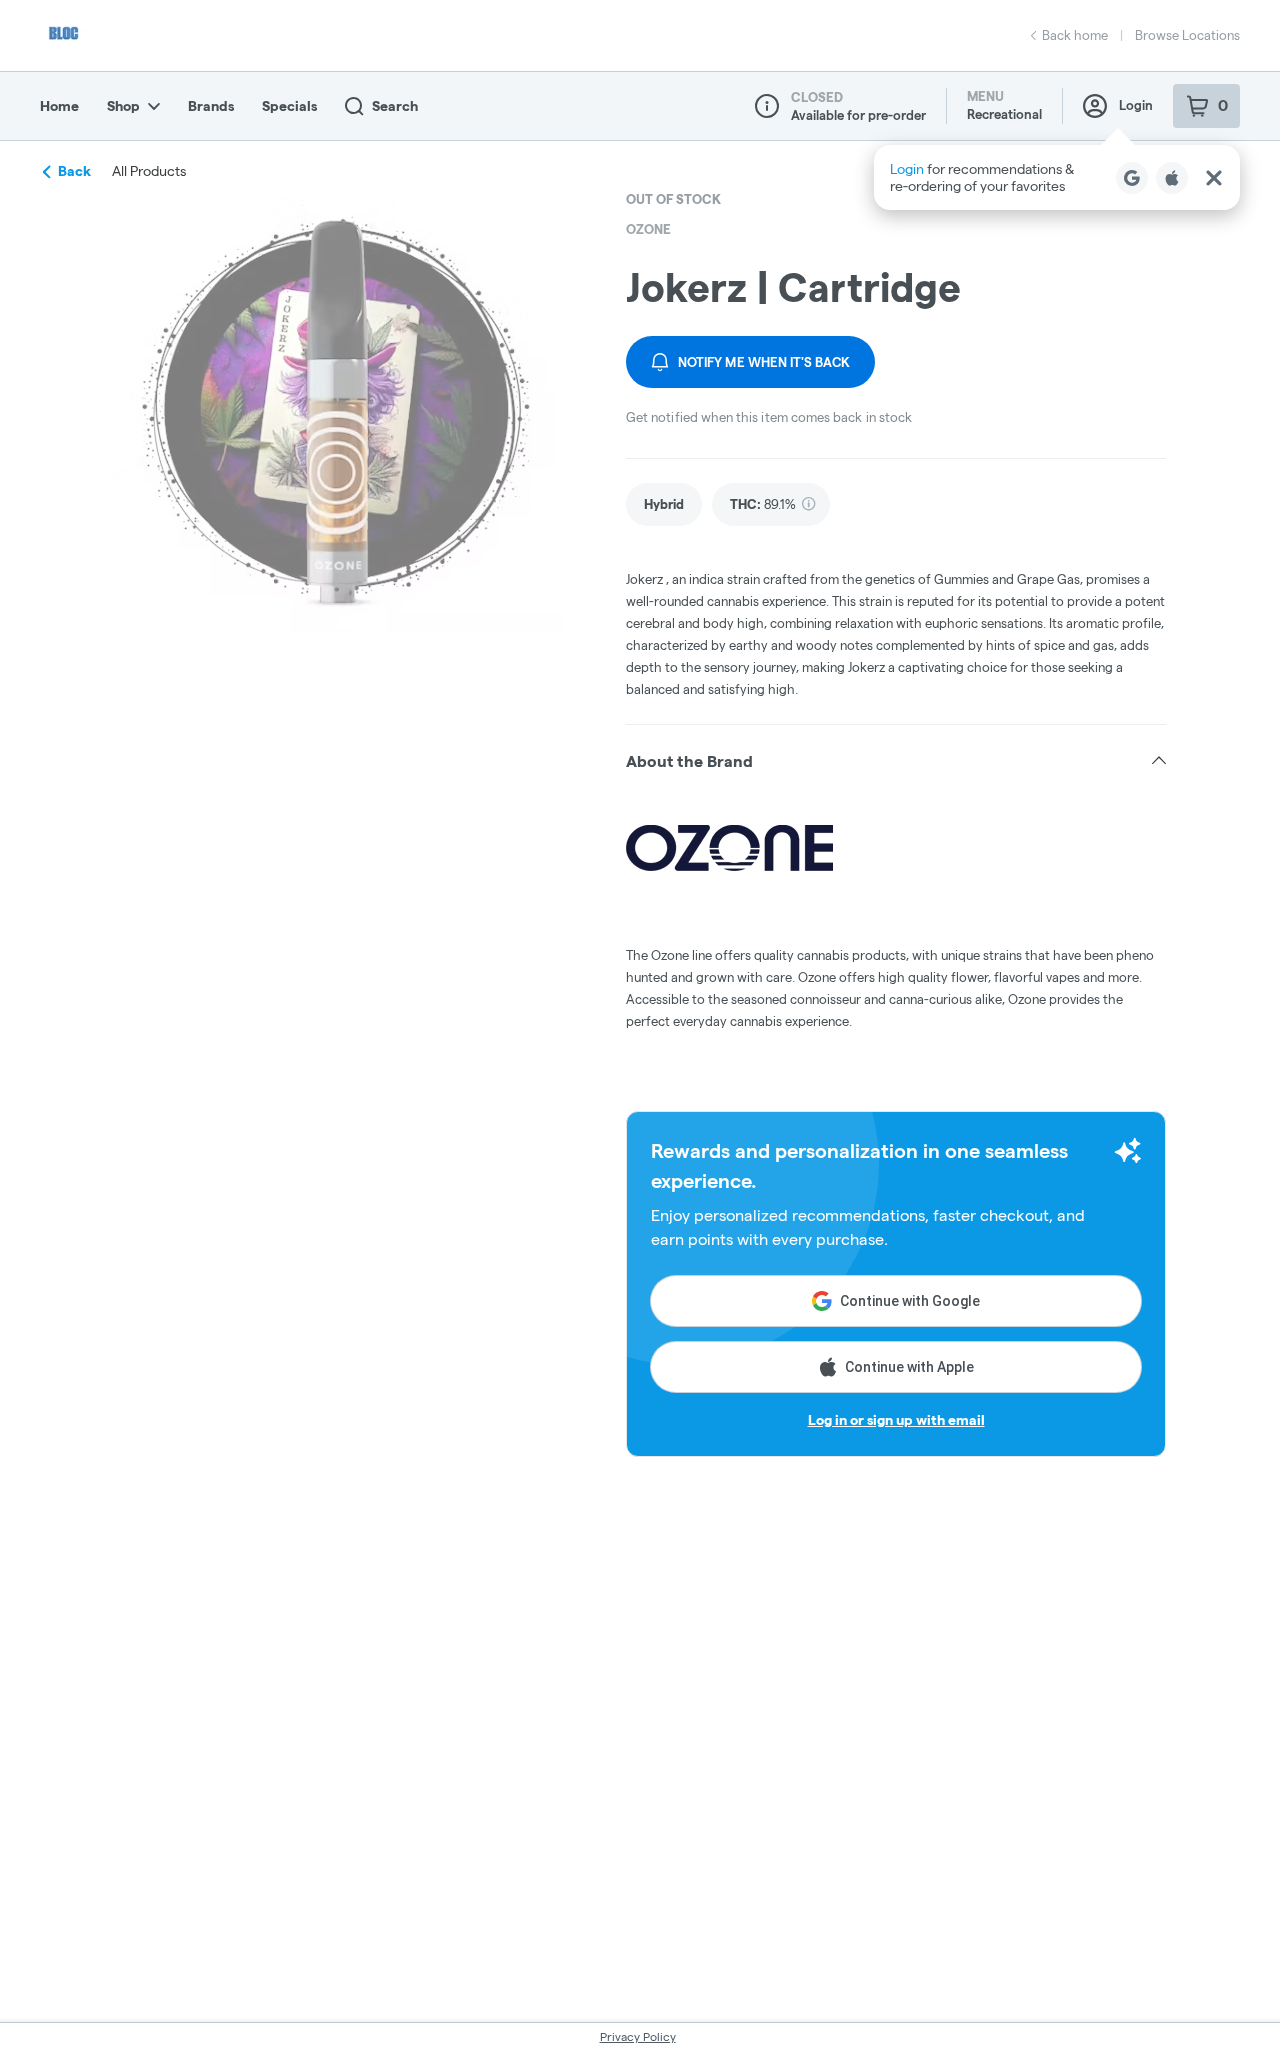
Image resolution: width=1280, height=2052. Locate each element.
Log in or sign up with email (896, 1420)
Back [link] (74, 171)
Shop (123, 106)
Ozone (648, 229)
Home (59, 106)
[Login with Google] (1132, 178)
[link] (664, 504)
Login (1136, 105)
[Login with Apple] (1172, 178)
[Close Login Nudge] (1214, 178)
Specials (289, 106)
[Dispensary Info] (767, 106)
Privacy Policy (638, 2036)
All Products (149, 171)
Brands (211, 106)
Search (395, 106)
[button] (1057, 177)
